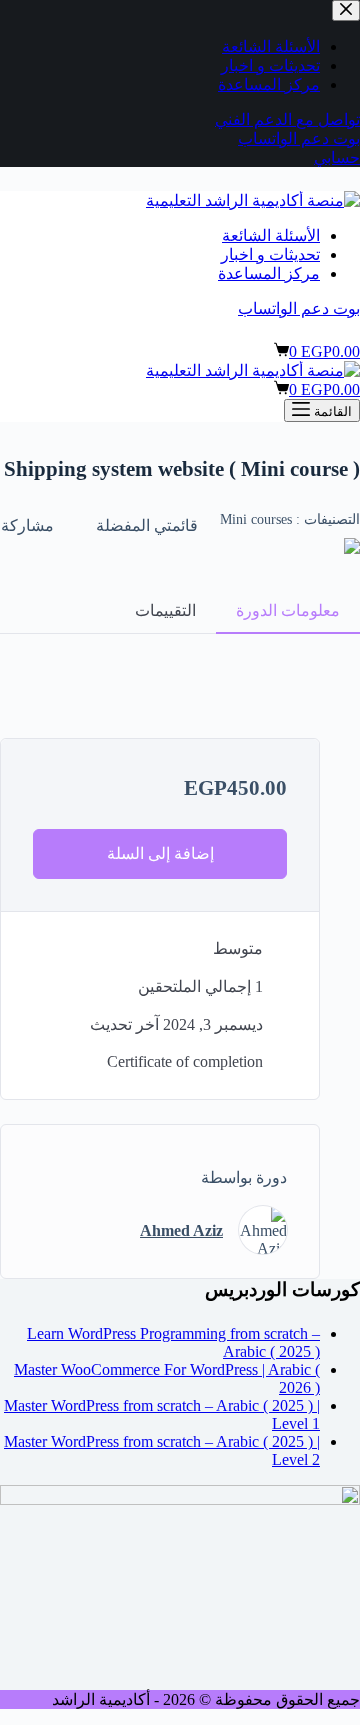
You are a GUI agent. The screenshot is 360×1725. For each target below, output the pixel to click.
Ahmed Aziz (181, 1230)
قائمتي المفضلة (147, 525)
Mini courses (256, 519)
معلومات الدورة (288, 610)
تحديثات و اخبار (270, 254)
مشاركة (27, 525)
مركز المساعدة (269, 273)
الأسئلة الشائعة (271, 235)
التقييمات (165, 610)
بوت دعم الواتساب (299, 308)
